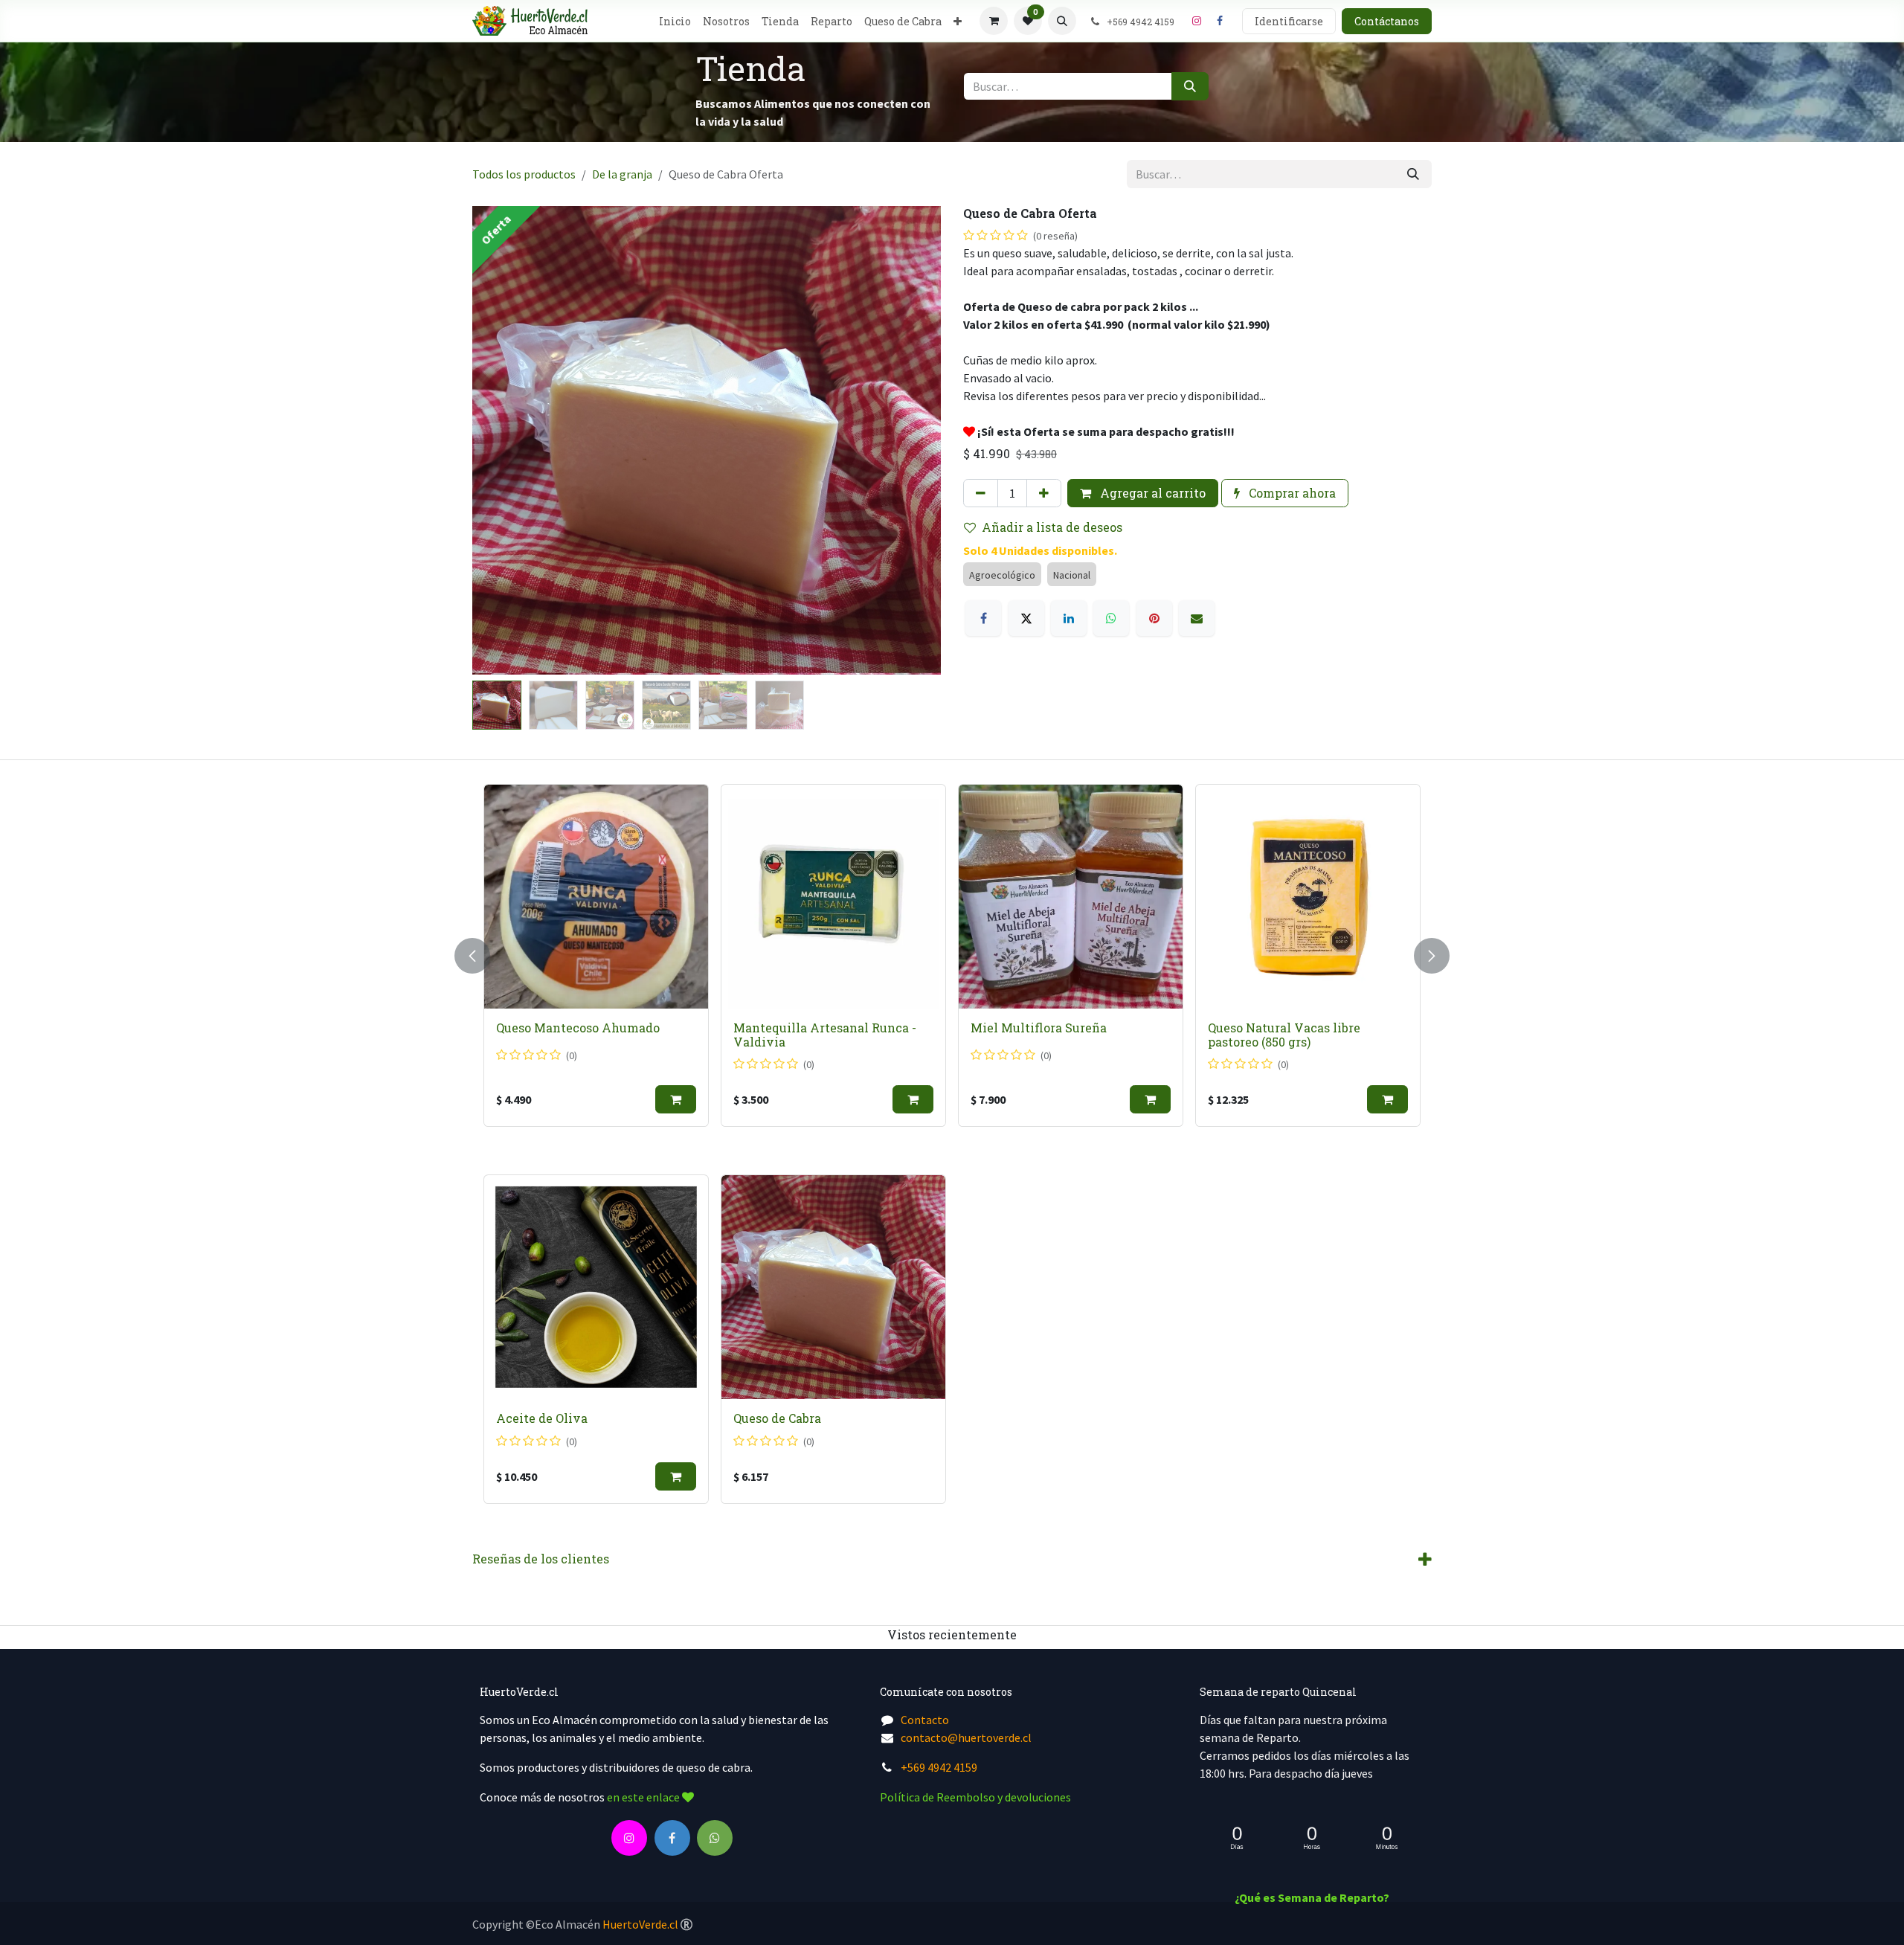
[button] (1062, 21)
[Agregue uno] (1044, 493)
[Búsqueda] (1190, 86)
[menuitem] (675, 21)
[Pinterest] (1154, 618)
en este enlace (644, 1797)
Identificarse (1289, 21)
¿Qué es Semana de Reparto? (1312, 1897)
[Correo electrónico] (1197, 618)
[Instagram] (1197, 21)
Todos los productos (524, 174)
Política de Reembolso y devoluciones (975, 1797)
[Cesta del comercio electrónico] (994, 21)
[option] (1341, 955)
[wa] (715, 1838)
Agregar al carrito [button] (1151, 493)
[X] (1026, 618)
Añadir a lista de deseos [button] (1052, 527)
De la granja (622, 174)
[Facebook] (1220, 21)
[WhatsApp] (1111, 618)
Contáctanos (1387, 21)
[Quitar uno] (981, 493)
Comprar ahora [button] (1291, 493)
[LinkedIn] (1069, 618)
